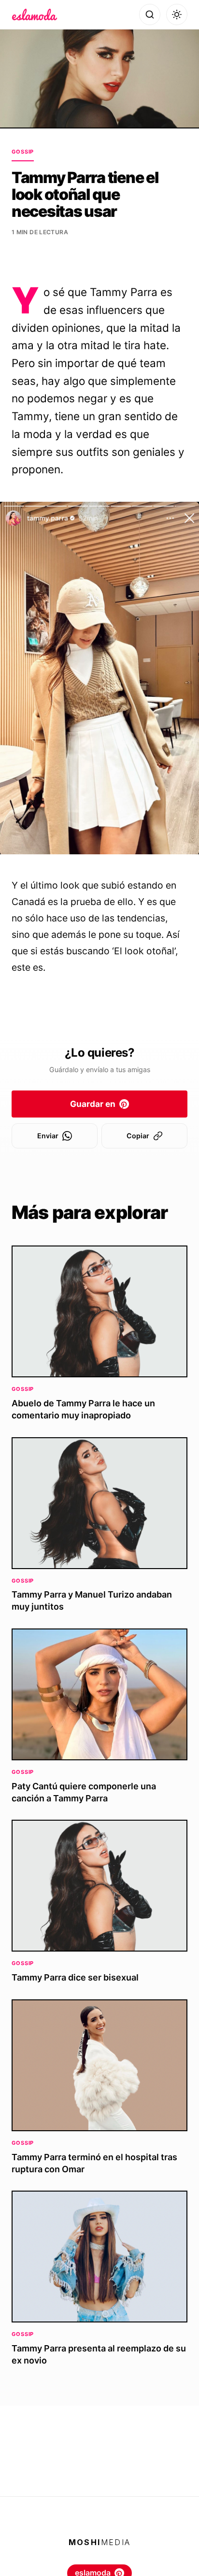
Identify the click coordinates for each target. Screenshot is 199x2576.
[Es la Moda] (35, 14)
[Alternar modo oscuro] (177, 14)
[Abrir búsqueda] (150, 14)
